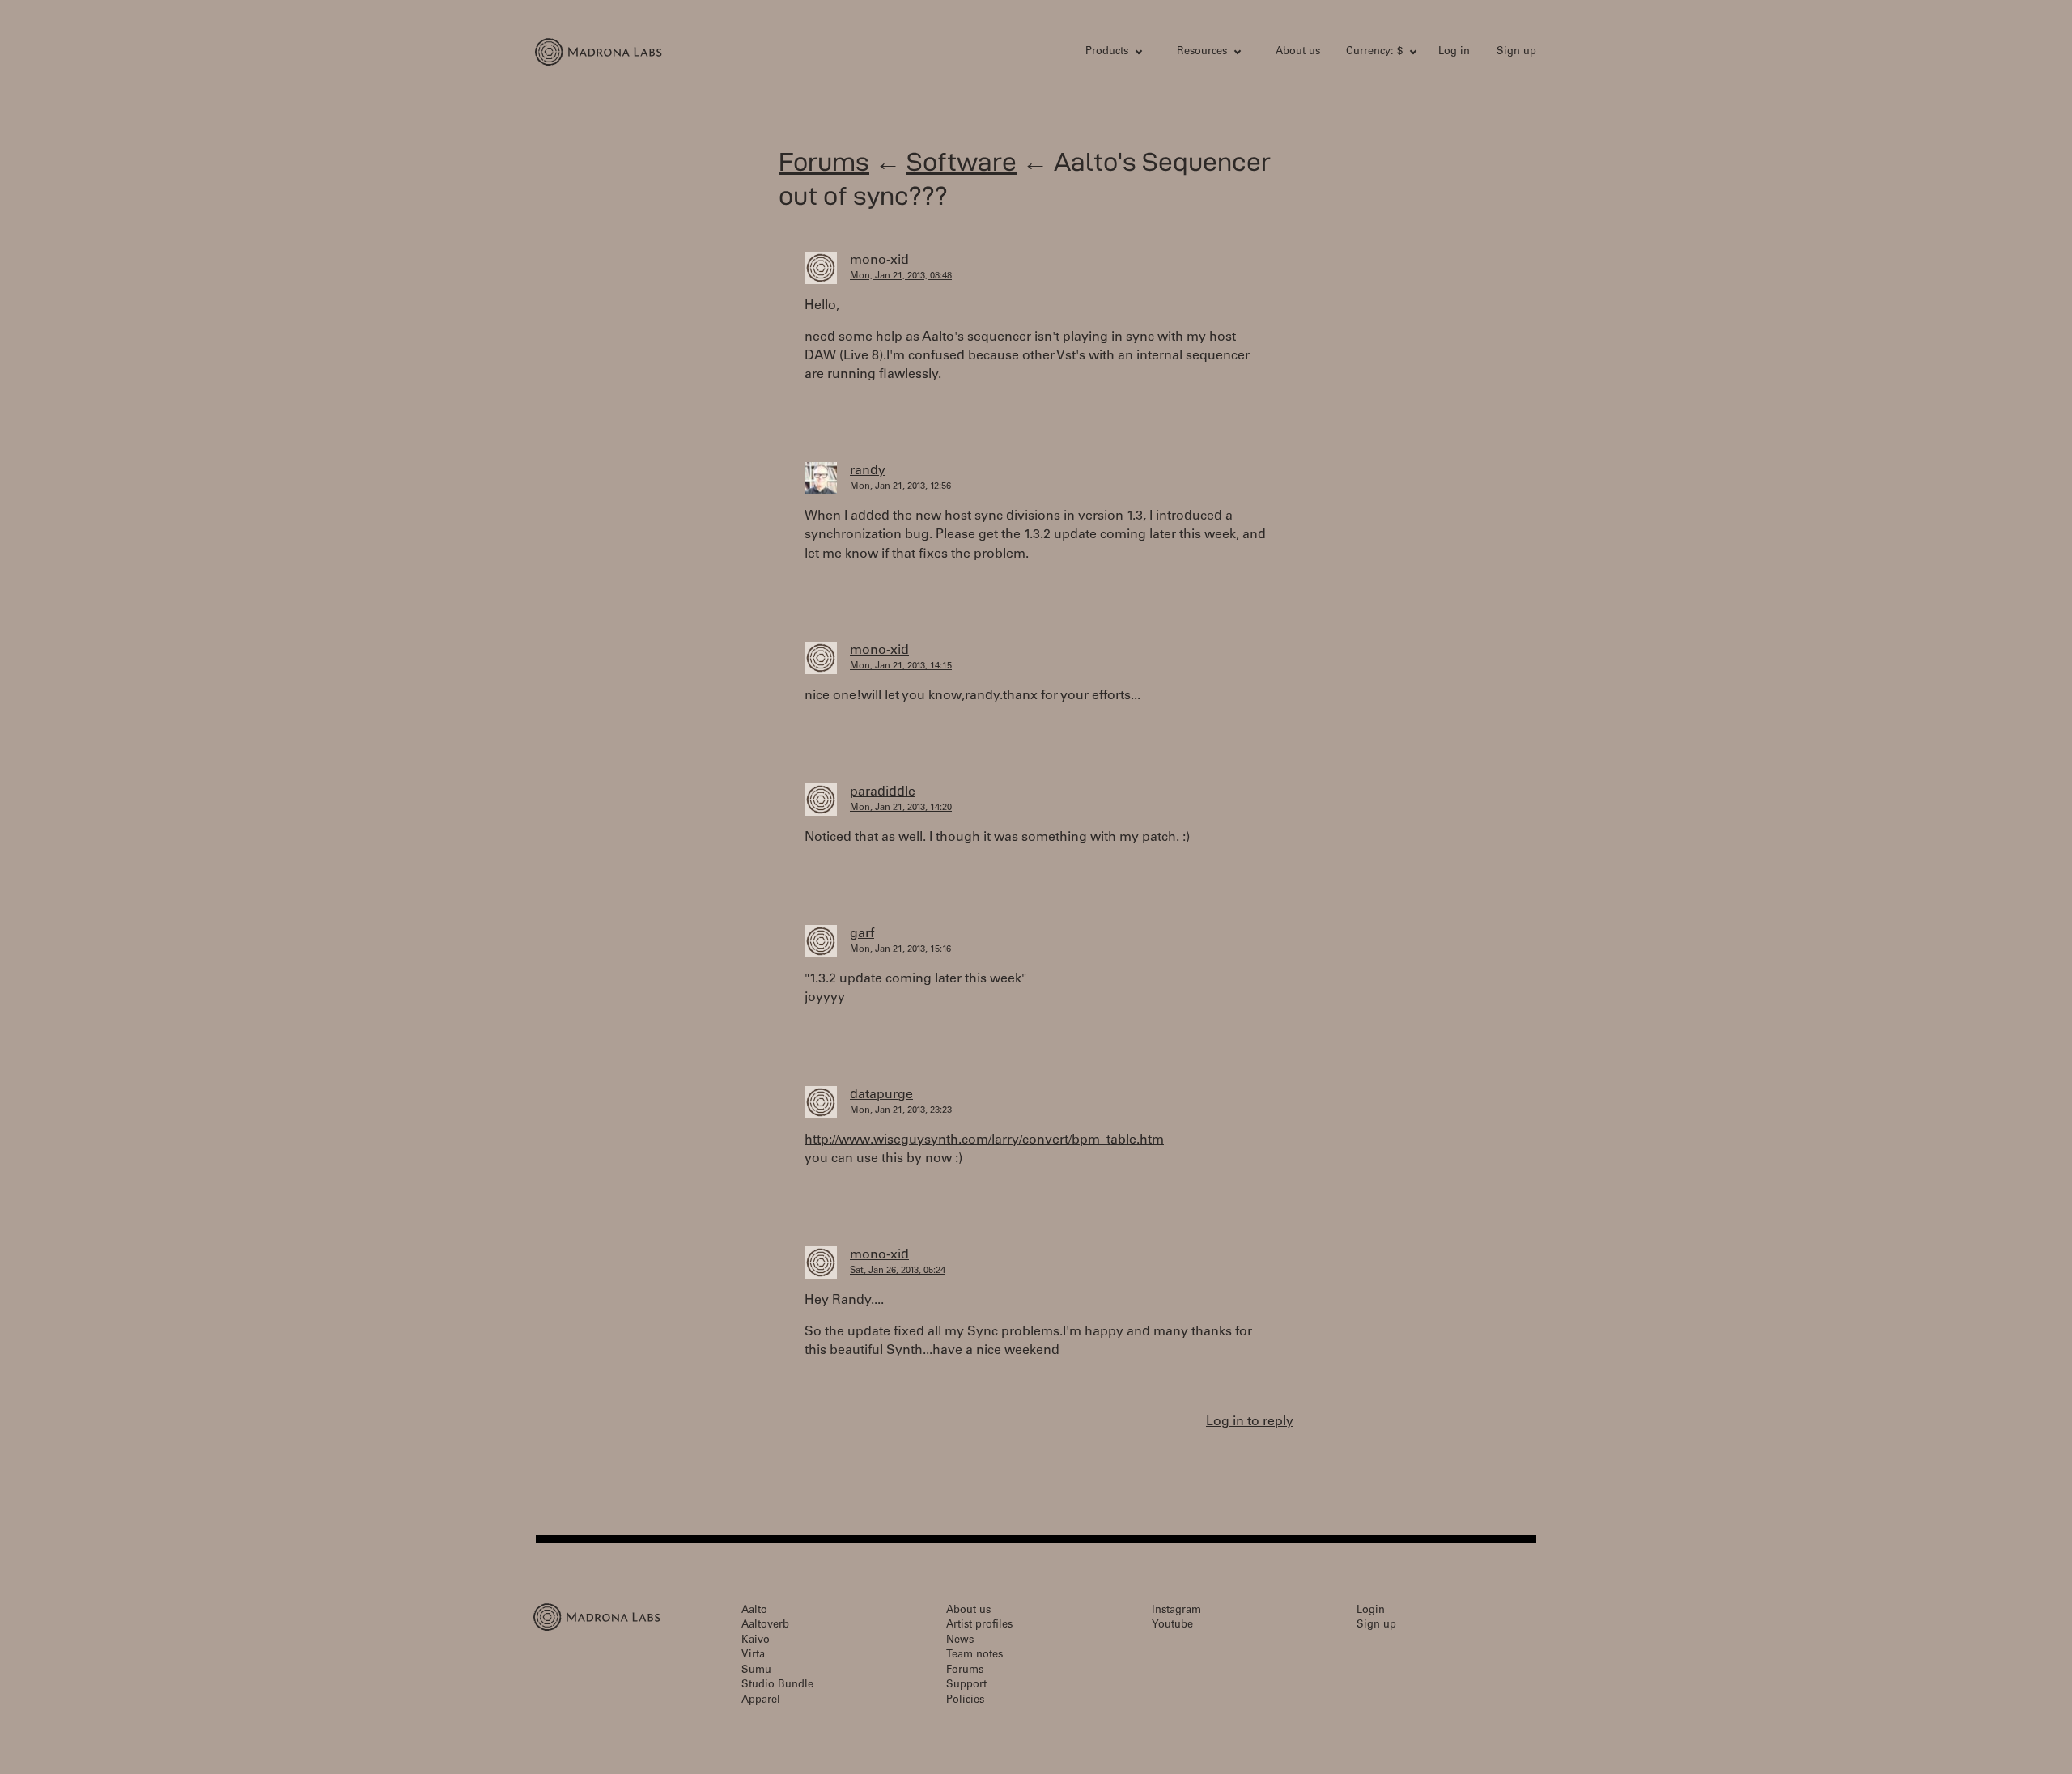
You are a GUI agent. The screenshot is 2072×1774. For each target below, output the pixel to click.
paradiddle (883, 792)
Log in (1454, 52)
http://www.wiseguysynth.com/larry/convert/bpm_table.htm (984, 1140)
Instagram (1176, 1611)
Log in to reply (1250, 1422)
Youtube (1172, 1625)
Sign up (1516, 52)
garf (862, 934)
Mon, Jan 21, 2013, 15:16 (900, 950)
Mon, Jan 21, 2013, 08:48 (901, 276)
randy (868, 471)
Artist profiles (979, 1625)
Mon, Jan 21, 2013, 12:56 (900, 487)
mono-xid (879, 261)
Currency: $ (1374, 52)
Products (1107, 52)
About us (1298, 52)
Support (966, 1685)
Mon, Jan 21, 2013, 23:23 (901, 1111)
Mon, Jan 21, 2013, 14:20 (901, 808)
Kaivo (756, 1641)
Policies (965, 1701)
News (960, 1641)
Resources (1202, 52)
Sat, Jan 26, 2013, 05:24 (898, 1271)
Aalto (754, 1611)
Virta (753, 1655)
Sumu (756, 1671)
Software (962, 161)
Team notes (974, 1655)
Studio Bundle (777, 1685)
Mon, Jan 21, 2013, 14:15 (901, 666)
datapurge (881, 1095)
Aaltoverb (765, 1625)
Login (1371, 1611)
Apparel (761, 1701)
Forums (824, 161)
